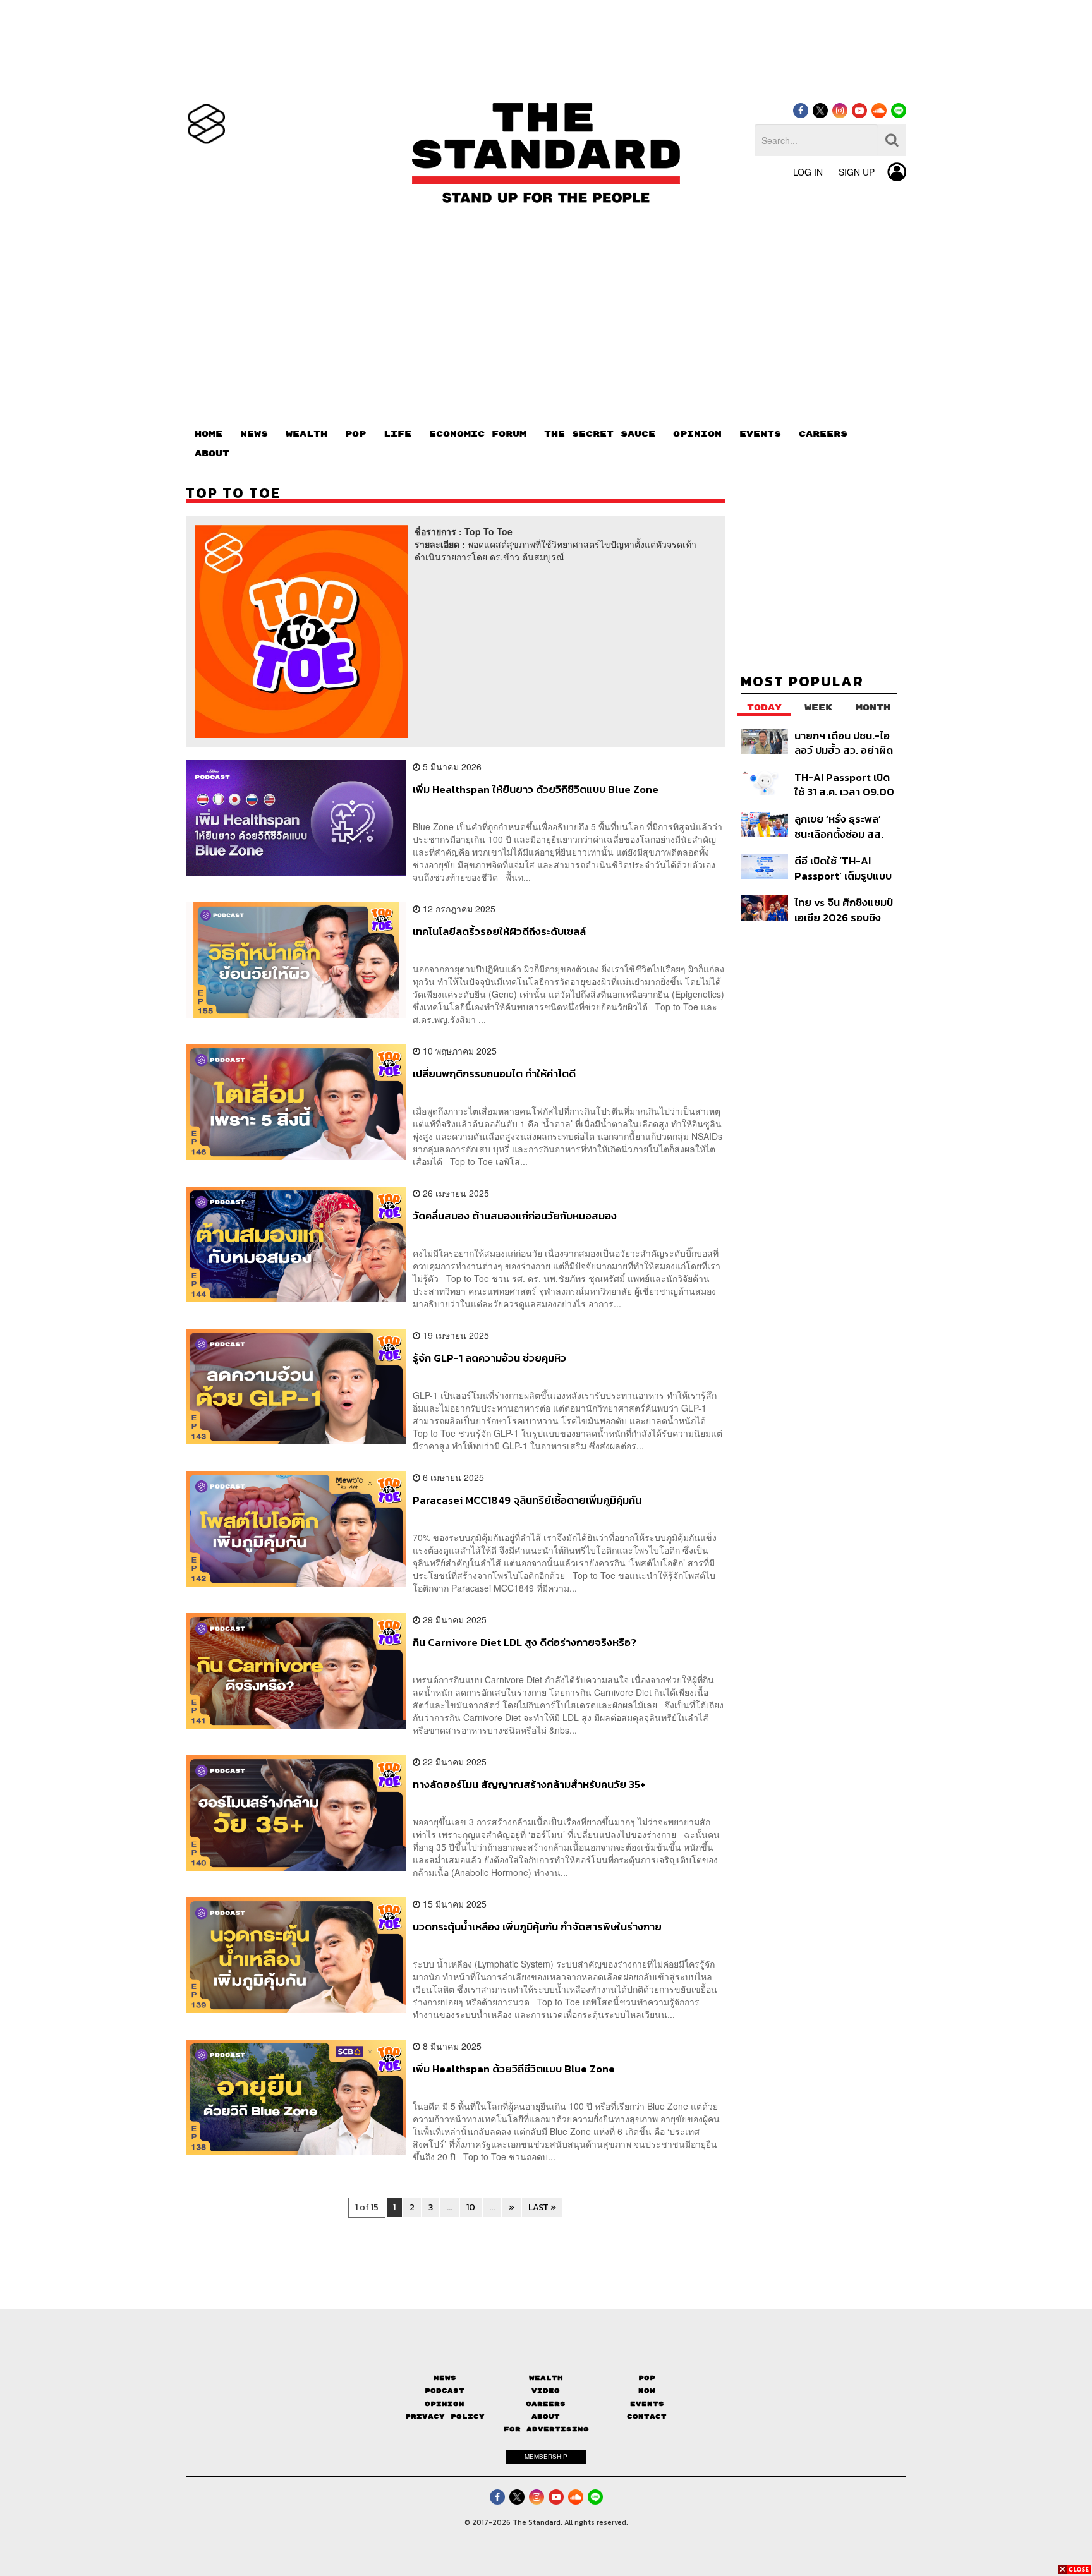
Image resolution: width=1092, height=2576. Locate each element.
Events (647, 2404)
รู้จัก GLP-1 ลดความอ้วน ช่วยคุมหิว (489, 1358)
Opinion (445, 2404)
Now (647, 2391)
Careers (546, 2404)
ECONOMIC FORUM (478, 434)
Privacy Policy (445, 2416)
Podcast (445, 2391)
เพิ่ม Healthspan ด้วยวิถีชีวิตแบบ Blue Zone (514, 2069)
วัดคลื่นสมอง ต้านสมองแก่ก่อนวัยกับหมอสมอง (515, 1216)
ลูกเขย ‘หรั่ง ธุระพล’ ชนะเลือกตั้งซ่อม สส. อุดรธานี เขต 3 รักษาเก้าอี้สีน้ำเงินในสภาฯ (839, 826)
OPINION (697, 434)
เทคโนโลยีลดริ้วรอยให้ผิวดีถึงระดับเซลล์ (499, 932)
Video (546, 2391)
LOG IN (808, 172)
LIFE (397, 434)
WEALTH (306, 434)
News (445, 2378)
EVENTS (760, 434)
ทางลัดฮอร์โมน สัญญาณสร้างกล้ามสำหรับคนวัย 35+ (529, 1785)
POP (355, 434)
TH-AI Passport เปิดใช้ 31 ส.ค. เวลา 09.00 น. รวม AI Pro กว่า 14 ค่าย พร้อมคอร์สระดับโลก (844, 784)
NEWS (254, 434)
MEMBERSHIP (546, 2457)
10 (471, 2207)
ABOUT (212, 454)
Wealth (546, 2378)
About (546, 2416)
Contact (647, 2416)
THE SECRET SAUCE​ (600, 434)
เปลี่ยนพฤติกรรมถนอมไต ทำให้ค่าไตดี (494, 1074)
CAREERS (823, 434)
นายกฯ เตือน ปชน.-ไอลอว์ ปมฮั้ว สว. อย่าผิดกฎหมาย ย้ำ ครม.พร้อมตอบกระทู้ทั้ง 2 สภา (845, 743)
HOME (209, 434)
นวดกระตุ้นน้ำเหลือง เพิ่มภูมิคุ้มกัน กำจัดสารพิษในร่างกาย (537, 1927)
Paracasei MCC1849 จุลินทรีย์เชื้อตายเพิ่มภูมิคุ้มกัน (527, 1501)
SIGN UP (857, 172)
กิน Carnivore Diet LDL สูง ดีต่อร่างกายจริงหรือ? (525, 1643)
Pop (647, 2378)
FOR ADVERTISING (546, 2429)
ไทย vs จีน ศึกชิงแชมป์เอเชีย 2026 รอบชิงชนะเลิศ (844, 910)
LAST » (542, 2207)
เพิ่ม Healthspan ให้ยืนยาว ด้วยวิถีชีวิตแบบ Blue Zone (536, 790)
